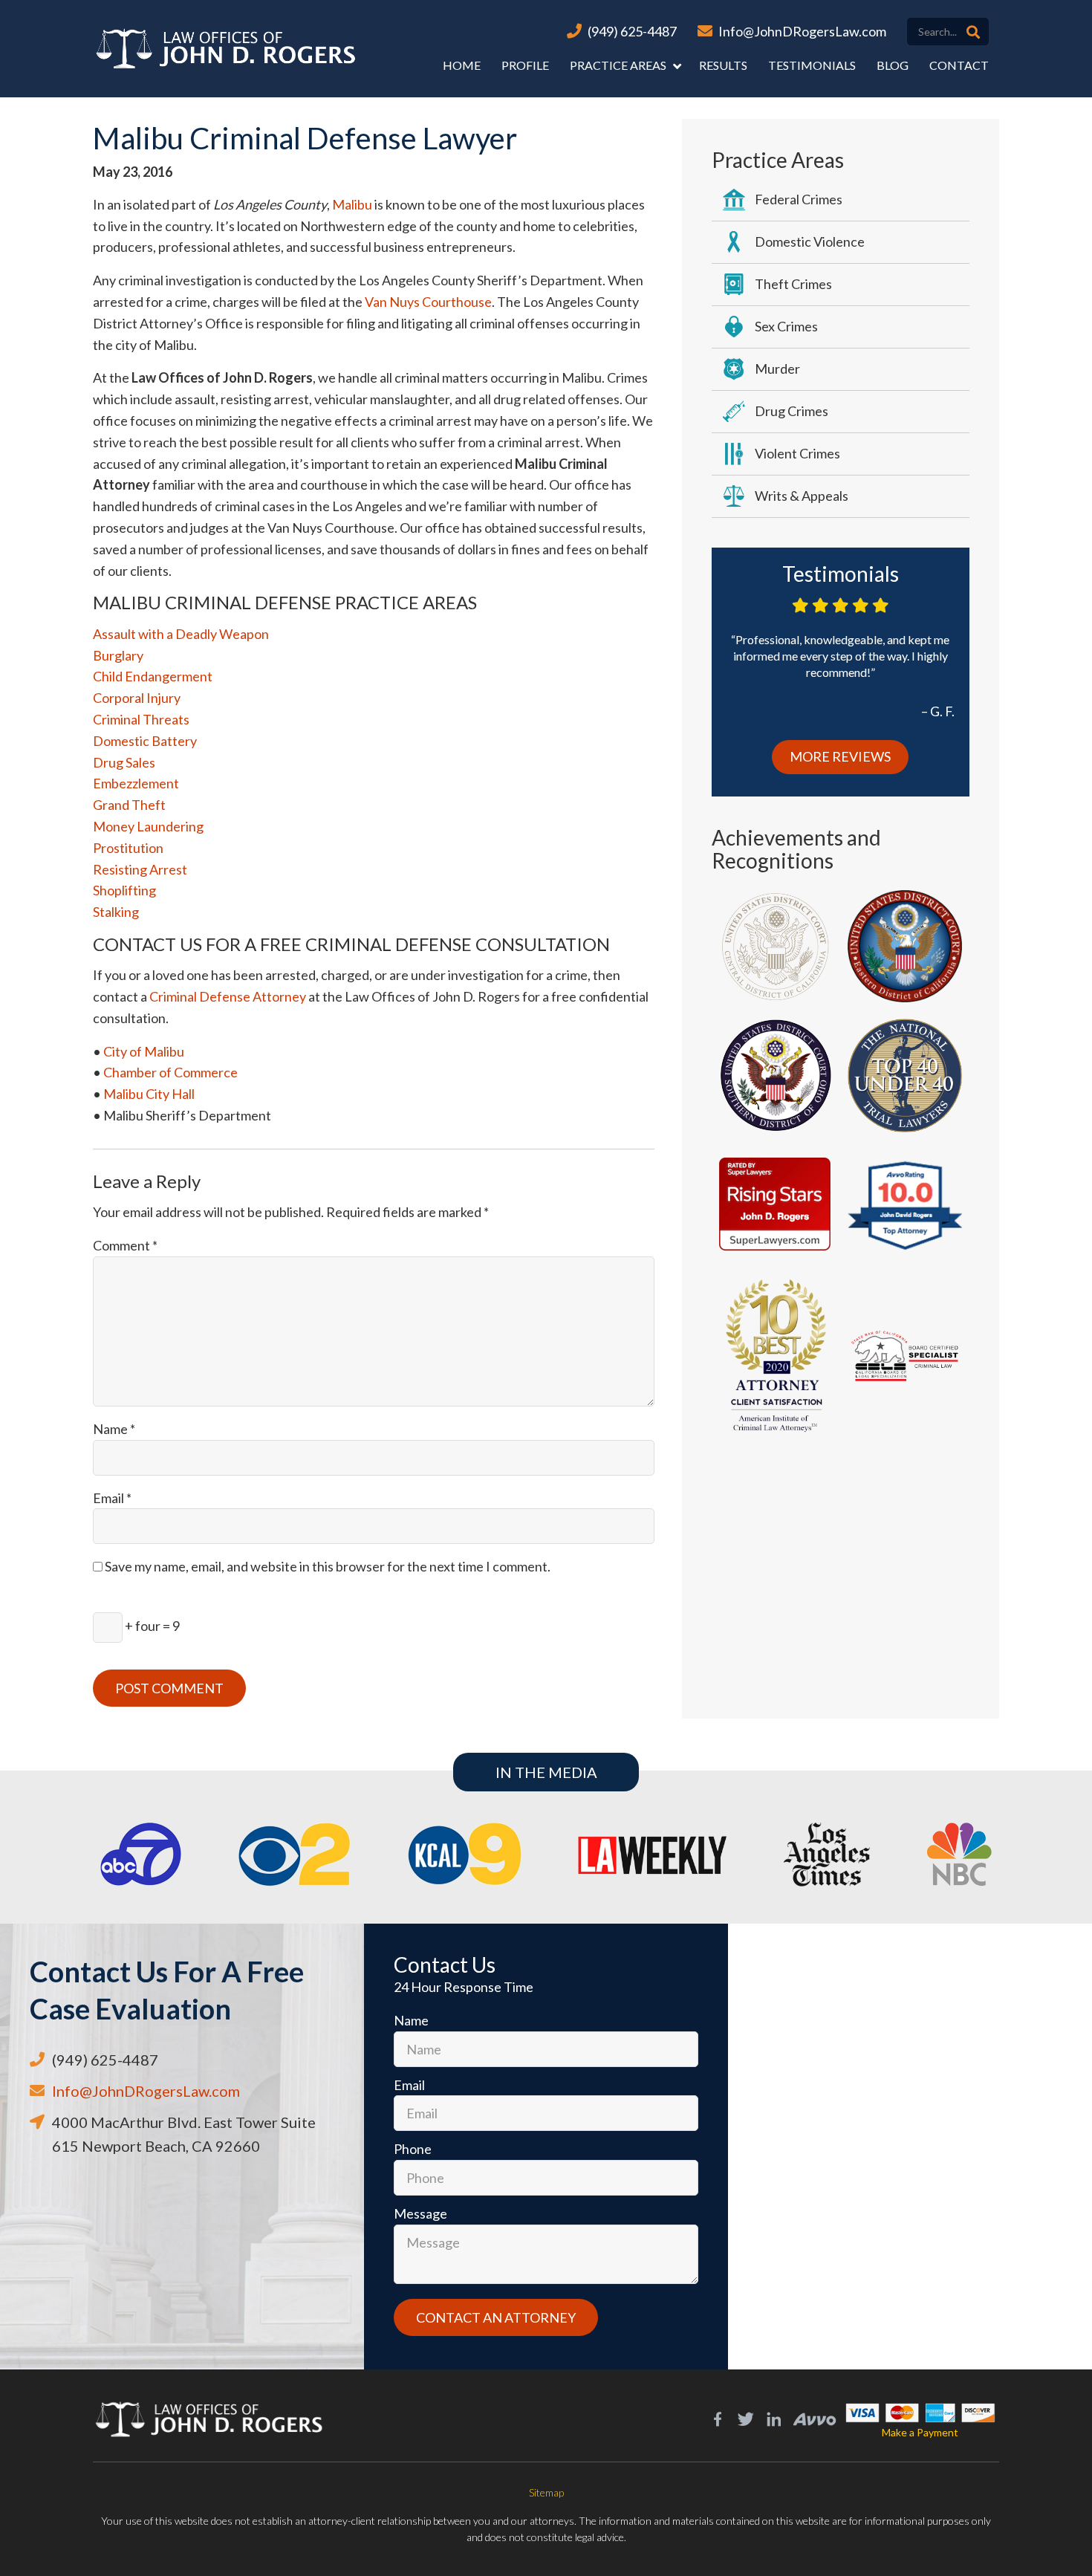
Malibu (352, 204)
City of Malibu (144, 1051)
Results (723, 65)
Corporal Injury (137, 698)
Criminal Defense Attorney (228, 996)
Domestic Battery (145, 741)
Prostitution (128, 848)
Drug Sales (124, 762)
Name (114, 1429)
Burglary (118, 655)
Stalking (116, 912)
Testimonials (812, 65)
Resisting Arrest (140, 869)
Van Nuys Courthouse (428, 302)
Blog (893, 65)
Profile (525, 65)
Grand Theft (129, 805)
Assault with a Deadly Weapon (181, 634)
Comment (125, 1245)
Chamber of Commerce (170, 1072)
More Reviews (840, 756)
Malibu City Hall (149, 1094)
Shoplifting (124, 890)
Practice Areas (618, 65)
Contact (959, 65)
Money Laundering (148, 826)
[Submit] (973, 32)
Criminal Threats (141, 719)
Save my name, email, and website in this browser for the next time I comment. (328, 1566)
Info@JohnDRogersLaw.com (802, 31)
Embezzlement (136, 783)
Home (462, 65)
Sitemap (546, 2492)
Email (112, 1498)
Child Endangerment (153, 676)
